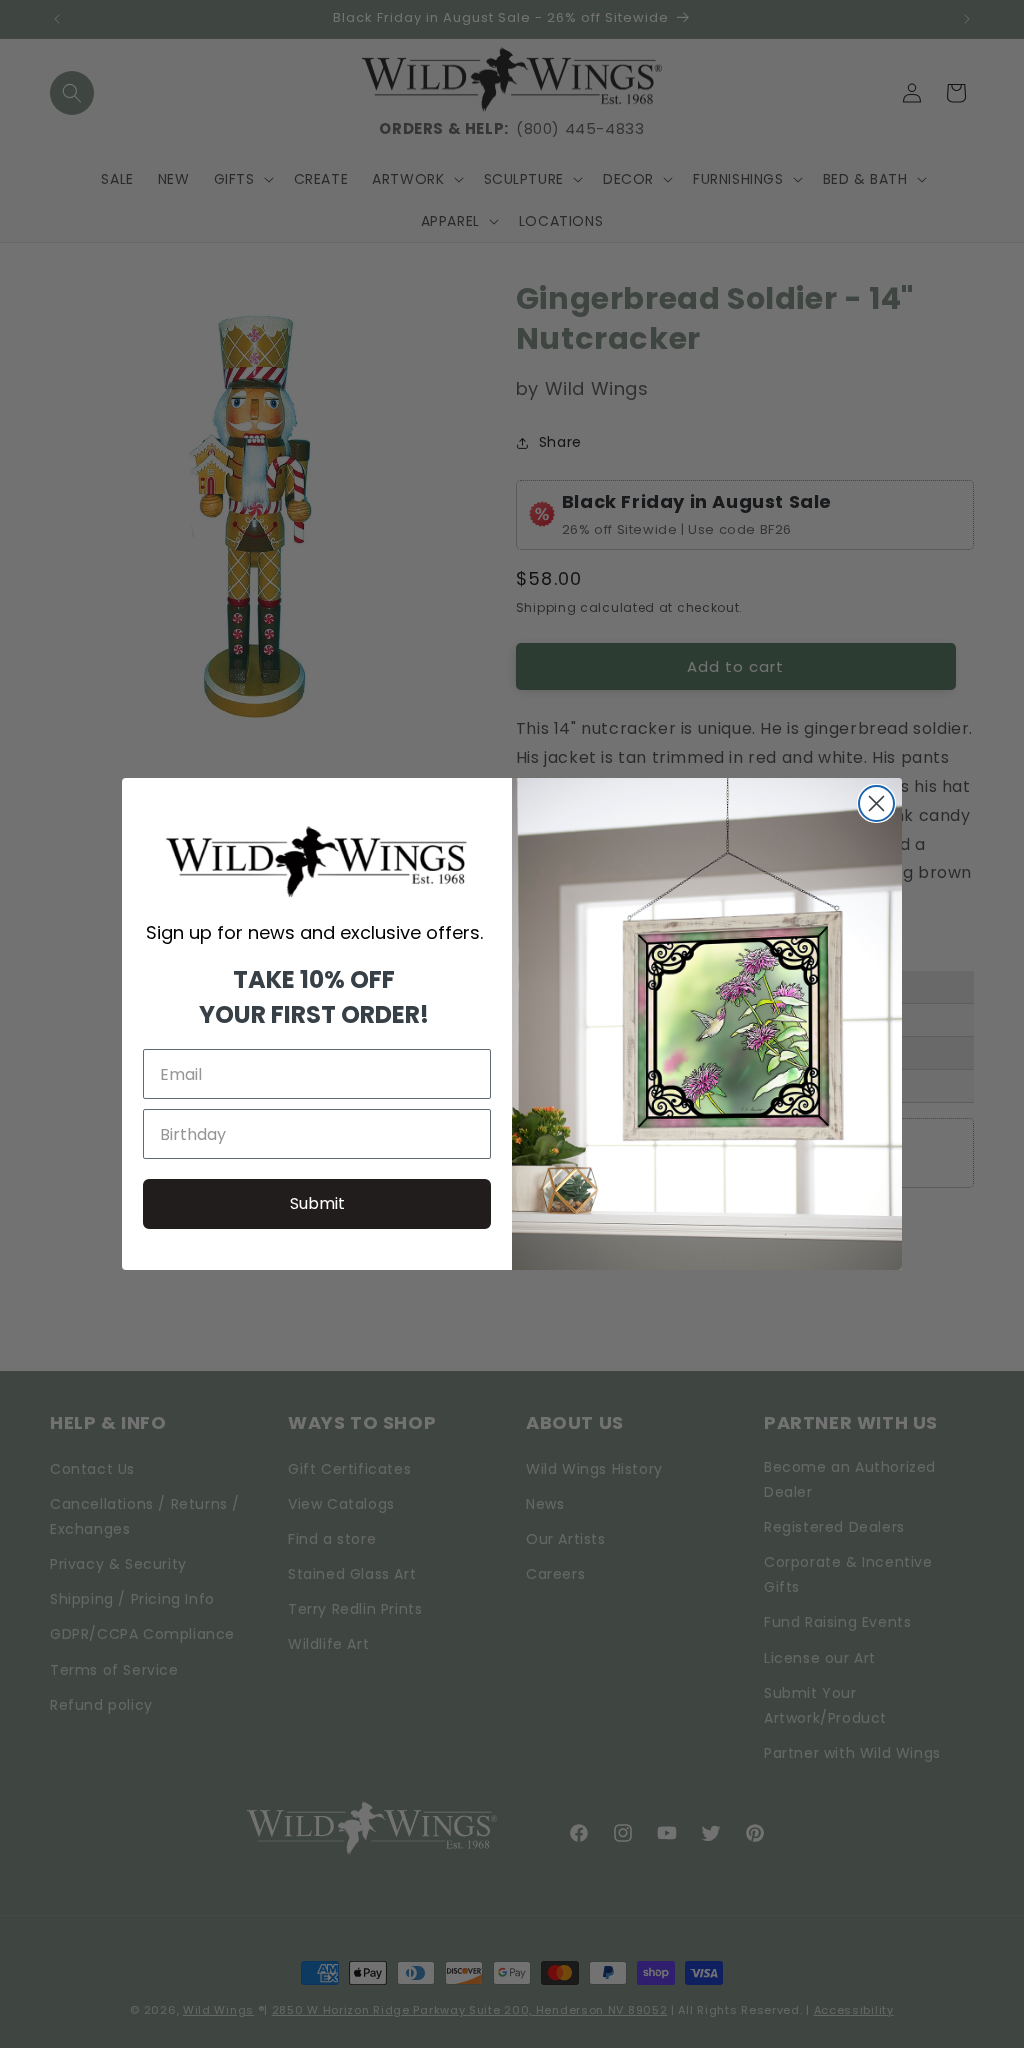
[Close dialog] (876, 803)
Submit (317, 1203)
